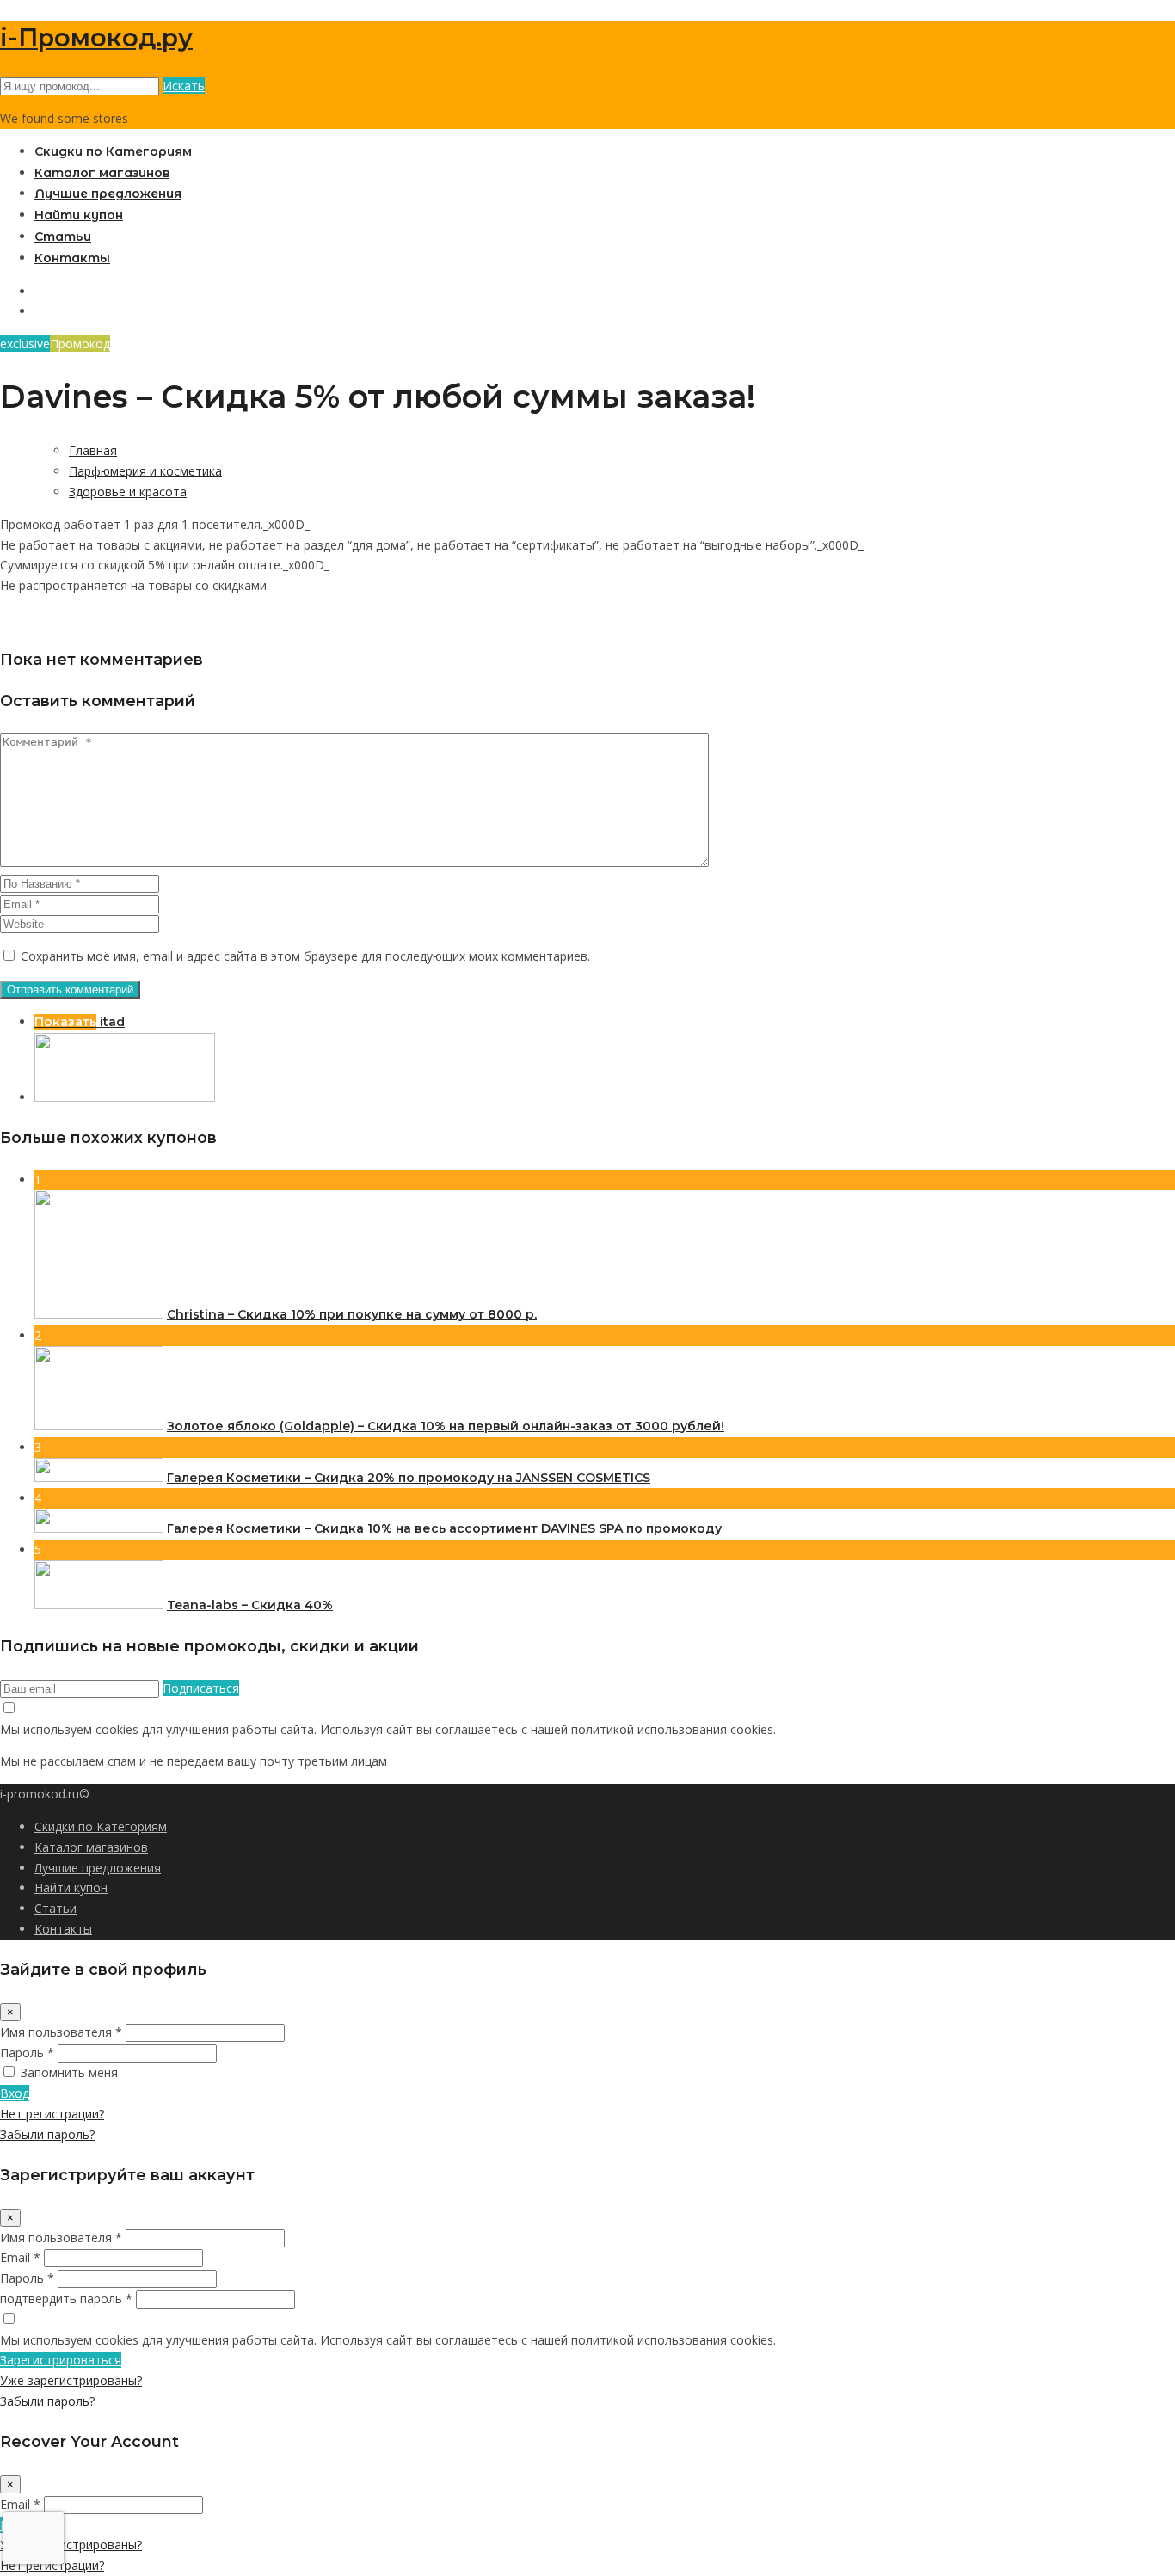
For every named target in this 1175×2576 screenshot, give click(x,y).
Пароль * (27, 2053)
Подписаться (201, 1688)
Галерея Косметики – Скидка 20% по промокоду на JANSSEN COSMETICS (409, 1478)
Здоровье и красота (128, 492)
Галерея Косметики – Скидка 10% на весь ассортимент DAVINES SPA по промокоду (444, 1528)
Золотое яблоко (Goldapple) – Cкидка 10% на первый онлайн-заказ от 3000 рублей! (446, 1426)
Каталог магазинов (102, 173)
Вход (15, 2093)
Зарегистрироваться (61, 2360)
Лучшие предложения (108, 194)
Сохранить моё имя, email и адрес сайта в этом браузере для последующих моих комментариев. (305, 956)
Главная (93, 450)
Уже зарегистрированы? (71, 2380)
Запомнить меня (69, 2072)
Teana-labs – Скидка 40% (250, 1605)
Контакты (72, 258)
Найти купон (79, 215)
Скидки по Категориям (113, 151)
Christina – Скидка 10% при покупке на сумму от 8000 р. (352, 1314)
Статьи (63, 237)
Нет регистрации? (52, 2114)
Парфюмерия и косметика (145, 471)
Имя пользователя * (61, 2032)
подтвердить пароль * (66, 2299)
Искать (184, 86)
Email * (20, 2257)
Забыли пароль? (47, 2134)
